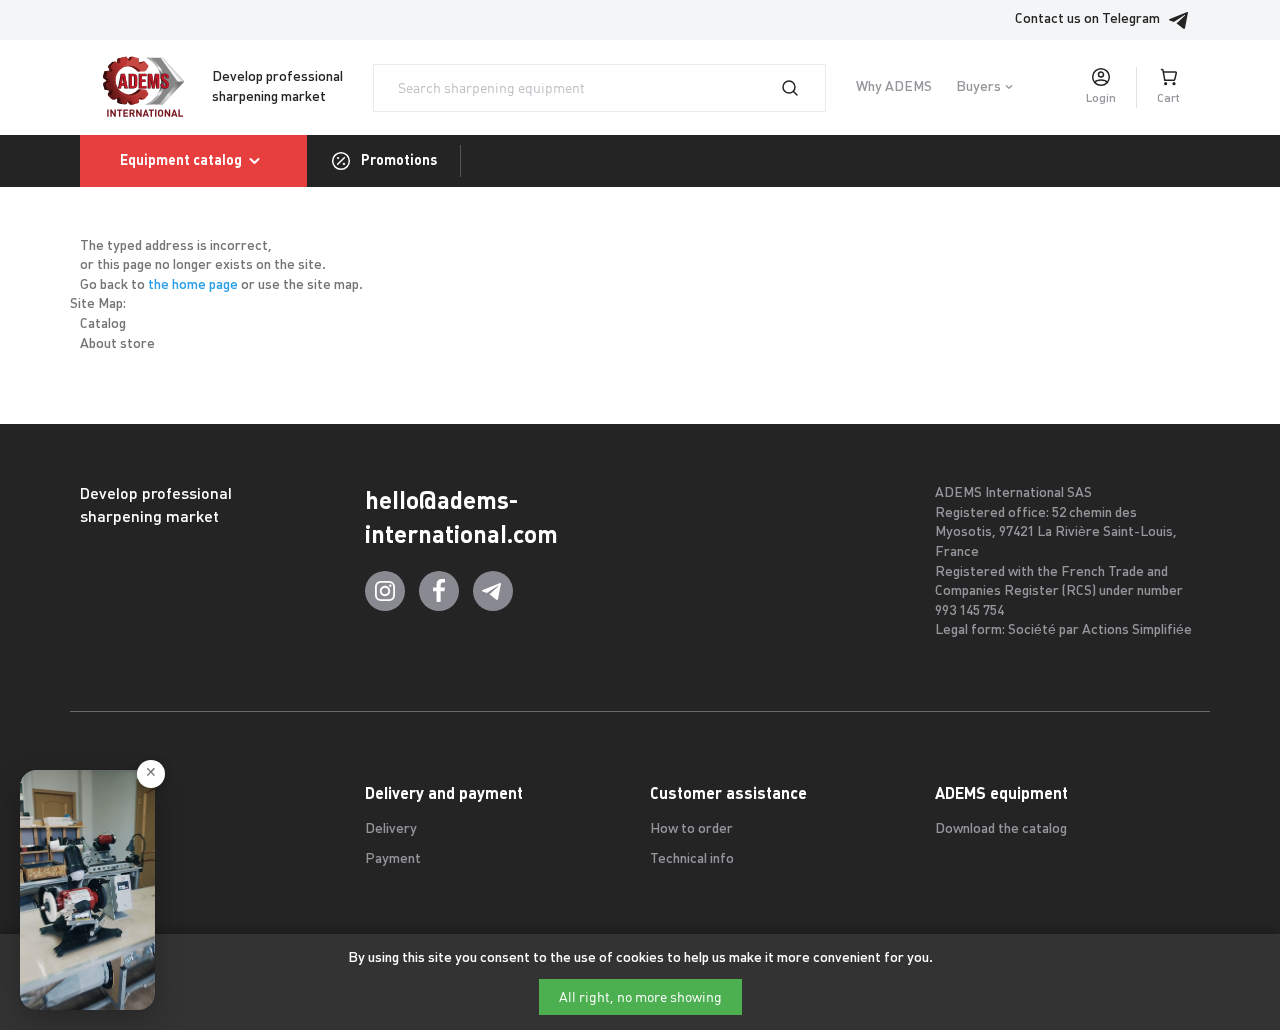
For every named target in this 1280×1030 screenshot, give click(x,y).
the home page (193, 285)
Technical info (692, 859)
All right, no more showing (640, 997)
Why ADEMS (894, 87)
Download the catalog (1001, 829)
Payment (393, 859)
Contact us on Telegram (1087, 19)
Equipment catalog (181, 160)
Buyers (978, 87)
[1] (802, 88)
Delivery (391, 829)
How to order (691, 829)
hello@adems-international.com (461, 517)
